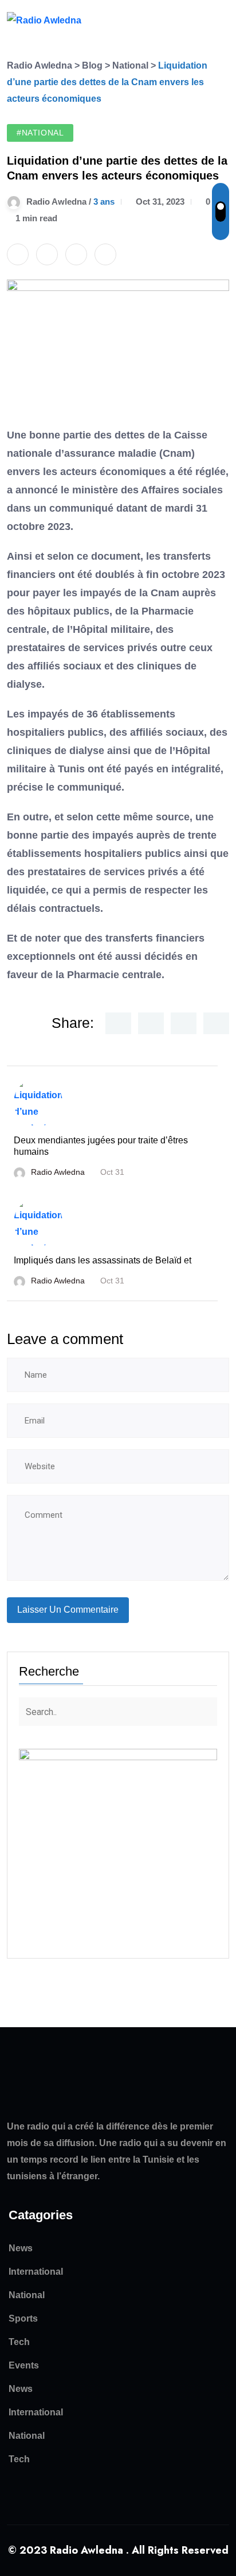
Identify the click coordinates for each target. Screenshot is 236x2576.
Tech (19, 2342)
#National (40, 133)
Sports (23, 2318)
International (36, 2272)
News (21, 2248)
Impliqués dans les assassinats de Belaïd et (103, 1260)
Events (24, 2365)
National (27, 2295)
